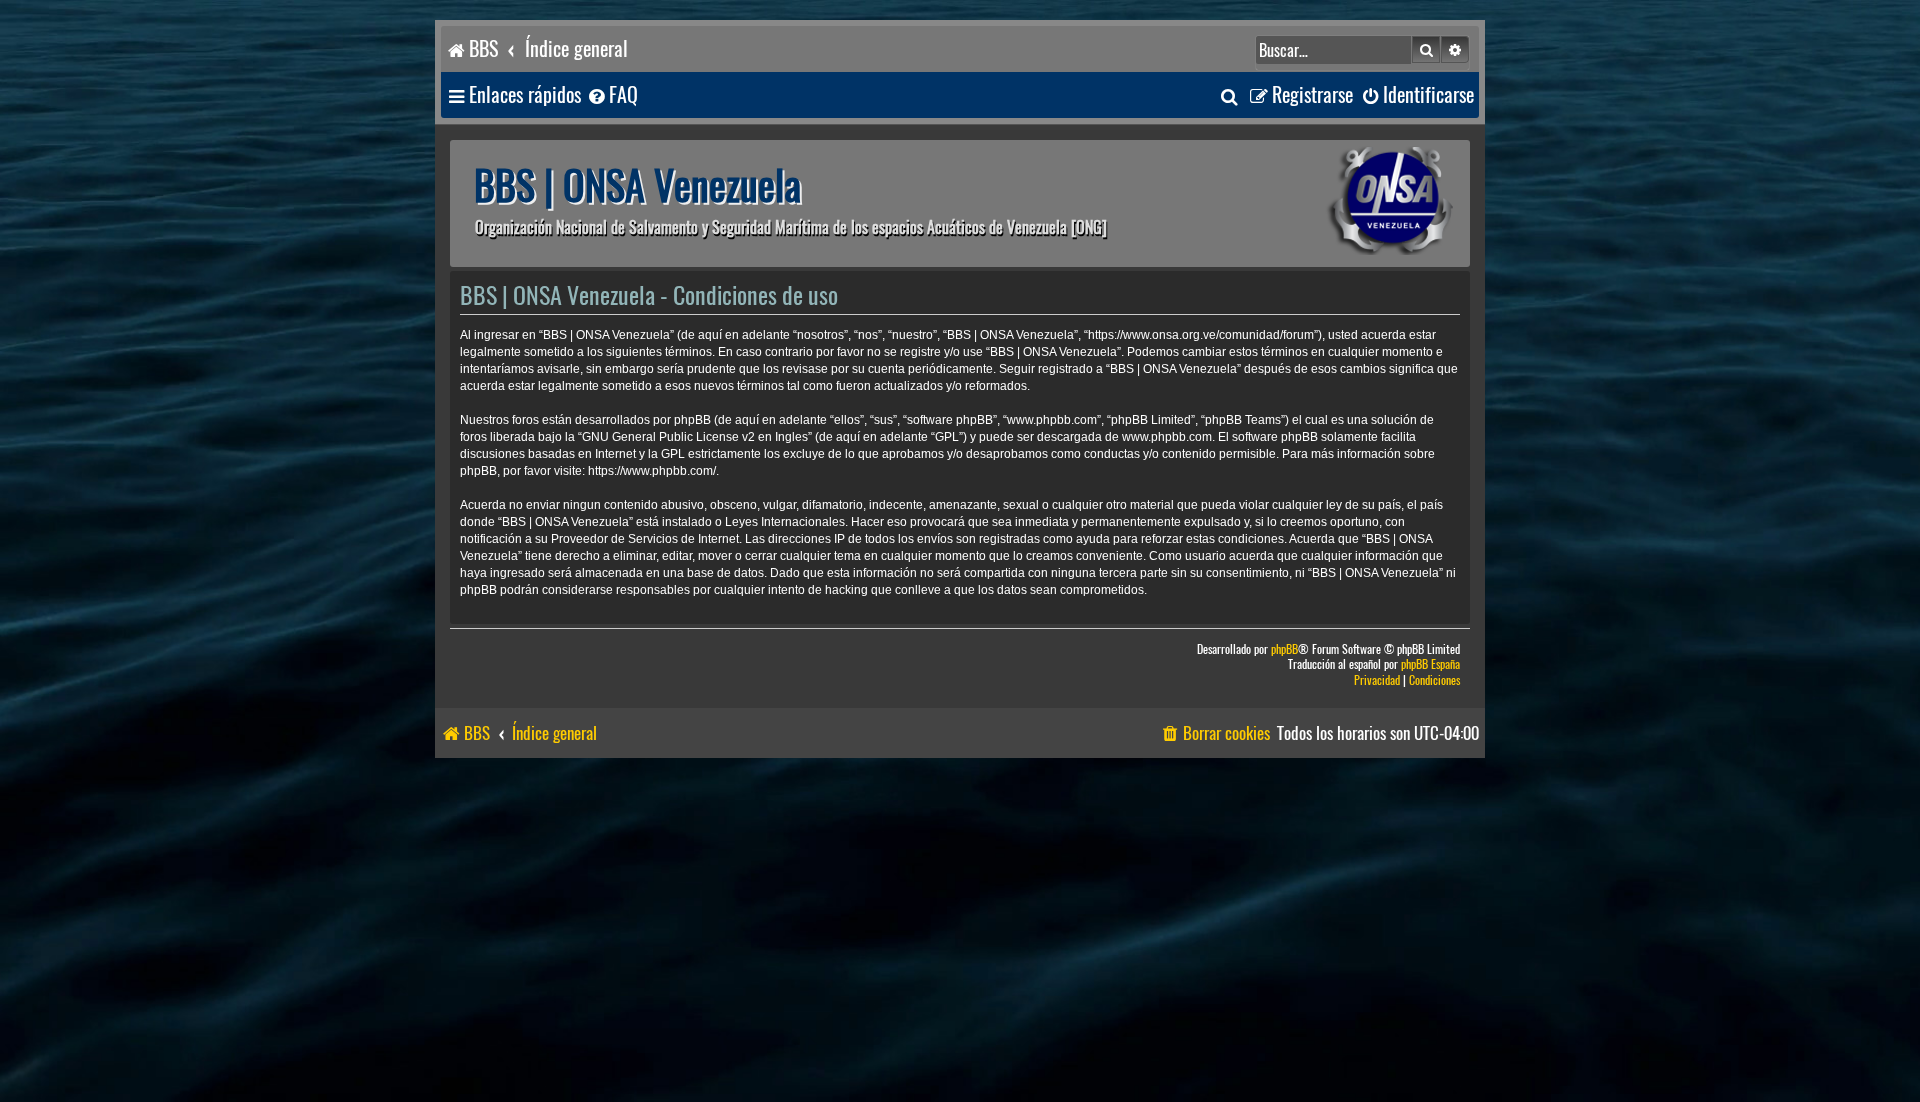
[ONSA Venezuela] (1345, 203)
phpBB (1284, 649)
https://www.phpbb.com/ (652, 471)
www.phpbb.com (1167, 437)
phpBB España (1430, 664)
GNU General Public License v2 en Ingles (695, 437)
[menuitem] (612, 95)
